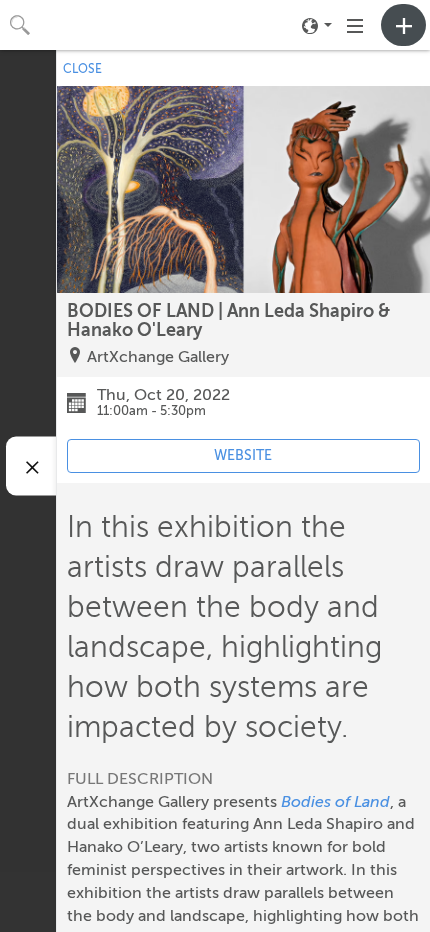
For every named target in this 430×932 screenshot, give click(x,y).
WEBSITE (243, 455)
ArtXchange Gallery (158, 357)
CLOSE (82, 69)
